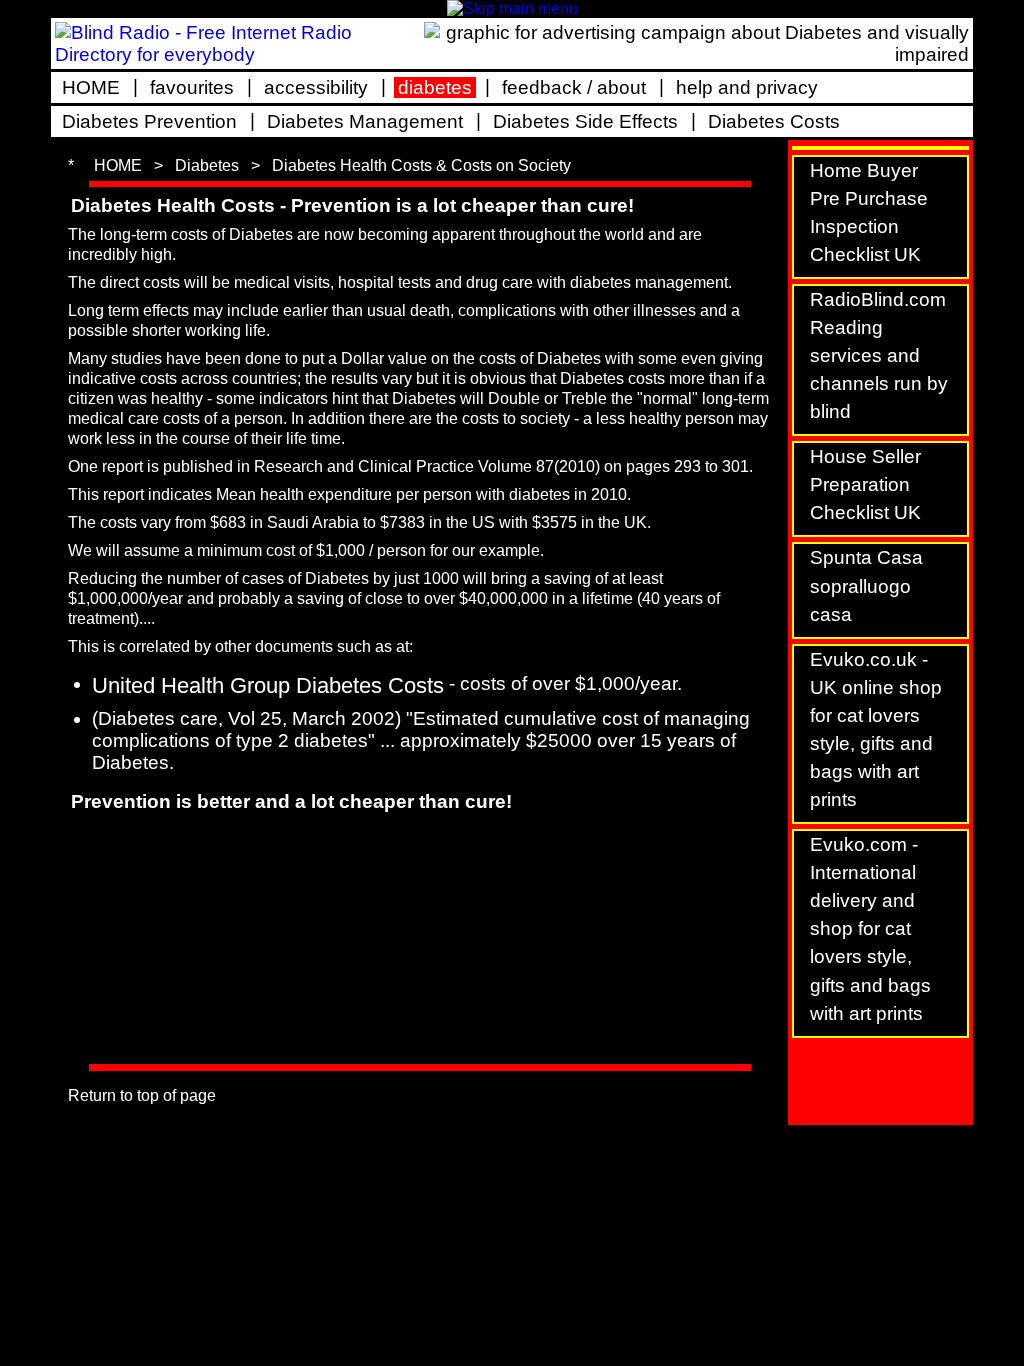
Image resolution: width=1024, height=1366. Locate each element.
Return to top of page (142, 1095)
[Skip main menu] (512, 8)
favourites (192, 87)
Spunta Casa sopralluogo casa (866, 585)
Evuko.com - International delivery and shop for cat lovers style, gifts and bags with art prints (870, 928)
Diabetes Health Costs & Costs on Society (421, 165)
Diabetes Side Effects (585, 121)
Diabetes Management (365, 121)
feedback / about (574, 87)
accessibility (316, 87)
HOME (91, 87)
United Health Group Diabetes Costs (268, 685)
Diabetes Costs (774, 121)
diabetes (435, 87)
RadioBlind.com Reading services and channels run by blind (879, 355)
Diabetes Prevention (149, 121)
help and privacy (747, 87)
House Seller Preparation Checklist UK (865, 484)
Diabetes (207, 165)
